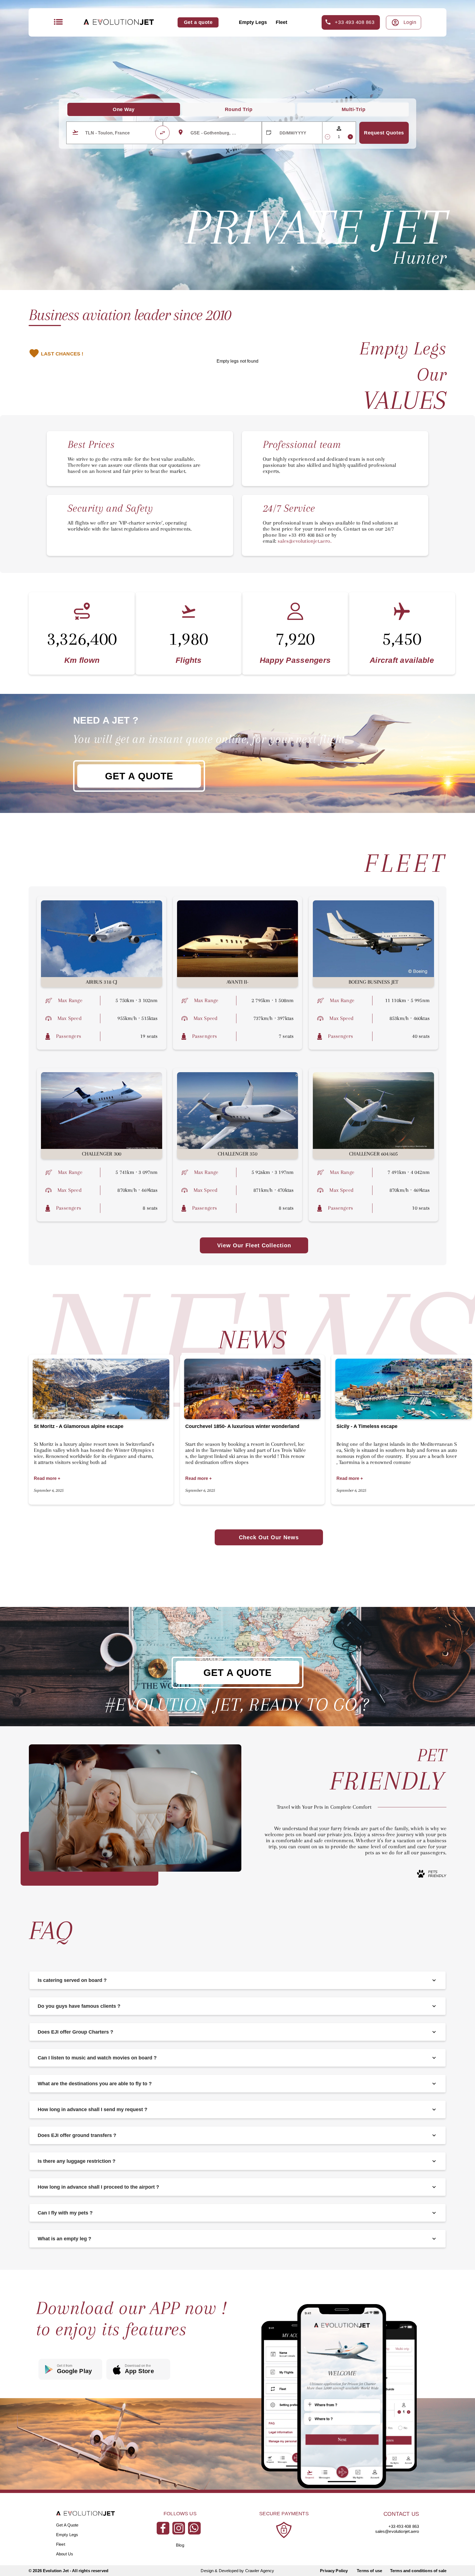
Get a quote (198, 22)
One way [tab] (124, 109)
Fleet (281, 22)
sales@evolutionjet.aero (397, 2531)
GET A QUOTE (139, 776)
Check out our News (269, 1537)
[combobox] (113, 133)
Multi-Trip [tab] (354, 109)
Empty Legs (253, 22)
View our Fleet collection (254, 1245)
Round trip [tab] (239, 109)
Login (410, 22)
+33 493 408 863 (355, 22)
